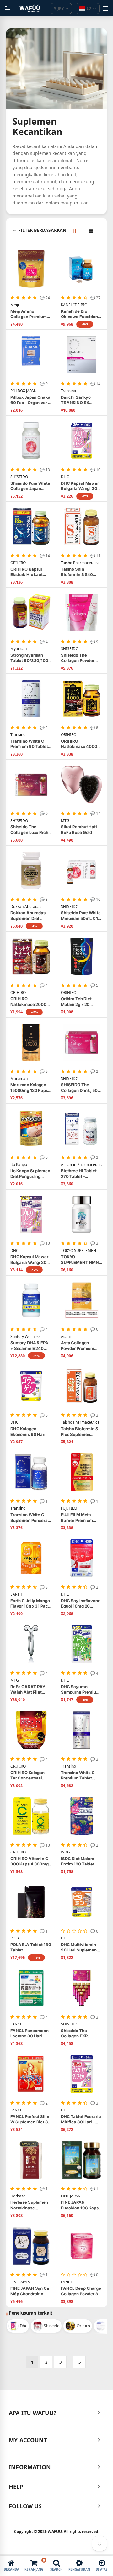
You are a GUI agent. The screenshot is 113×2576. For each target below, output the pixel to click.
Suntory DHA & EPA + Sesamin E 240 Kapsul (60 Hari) (29, 1346)
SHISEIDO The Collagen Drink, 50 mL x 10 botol (79, 1088)
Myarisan (19, 649)
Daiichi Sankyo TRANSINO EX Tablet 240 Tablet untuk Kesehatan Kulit (78, 400)
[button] (60, 230)
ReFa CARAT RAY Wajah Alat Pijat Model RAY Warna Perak (28, 1690)
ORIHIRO (18, 563)
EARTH (16, 1594)
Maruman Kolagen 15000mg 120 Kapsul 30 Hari (31, 1088)
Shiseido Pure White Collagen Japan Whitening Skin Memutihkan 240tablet (30, 486)
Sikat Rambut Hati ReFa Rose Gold (79, 830)
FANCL (16, 2024)
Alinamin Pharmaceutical (82, 1165)
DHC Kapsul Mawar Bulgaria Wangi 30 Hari (80, 486)
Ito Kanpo (19, 1165)
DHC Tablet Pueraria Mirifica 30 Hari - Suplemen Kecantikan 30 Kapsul (81, 2119)
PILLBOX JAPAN (24, 391)
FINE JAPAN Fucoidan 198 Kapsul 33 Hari (82, 2205)
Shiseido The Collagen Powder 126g (78, 658)
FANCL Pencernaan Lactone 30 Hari (30, 2033)
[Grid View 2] (77, 231)
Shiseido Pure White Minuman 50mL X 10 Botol (81, 916)
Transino (68, 391)
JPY (59, 8)
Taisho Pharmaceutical (81, 563)
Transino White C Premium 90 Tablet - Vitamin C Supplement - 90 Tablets (31, 744)
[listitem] (18, 2326)
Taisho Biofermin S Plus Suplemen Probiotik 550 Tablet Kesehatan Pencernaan (81, 1432)
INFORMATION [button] (30, 2467)
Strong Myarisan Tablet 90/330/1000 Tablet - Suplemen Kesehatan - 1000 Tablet (31, 658)
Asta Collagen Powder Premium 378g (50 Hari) (78, 1346)
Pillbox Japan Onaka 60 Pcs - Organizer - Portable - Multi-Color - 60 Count (30, 400)
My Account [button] (28, 2440)
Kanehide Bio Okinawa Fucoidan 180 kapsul (79, 314)
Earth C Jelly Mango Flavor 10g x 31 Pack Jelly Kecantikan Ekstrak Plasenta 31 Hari (30, 1604)
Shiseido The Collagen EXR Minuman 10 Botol (79, 2033)
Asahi (66, 1337)
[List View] (91, 231)
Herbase (18, 2196)
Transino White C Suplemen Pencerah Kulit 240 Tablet (30, 1518)
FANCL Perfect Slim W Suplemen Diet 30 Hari (31, 2119)
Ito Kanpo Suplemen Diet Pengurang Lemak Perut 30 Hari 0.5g (31, 1174)
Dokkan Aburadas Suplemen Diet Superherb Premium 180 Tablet (30, 916)
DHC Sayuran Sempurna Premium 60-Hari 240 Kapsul (81, 1690)
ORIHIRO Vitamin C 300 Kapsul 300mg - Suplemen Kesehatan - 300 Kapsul (31, 1862)
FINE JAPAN (71, 2196)
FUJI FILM (69, 1508)
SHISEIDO (19, 477)
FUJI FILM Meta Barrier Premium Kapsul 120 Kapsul (79, 1518)
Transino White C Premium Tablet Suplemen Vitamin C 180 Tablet (81, 1776)
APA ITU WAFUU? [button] (33, 2413)
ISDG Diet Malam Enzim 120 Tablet (78, 1861)
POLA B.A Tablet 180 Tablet (31, 1947)
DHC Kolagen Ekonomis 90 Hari (28, 1431)
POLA (15, 1938)
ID (89, 8)
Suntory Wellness (25, 1337)
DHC (65, 477)
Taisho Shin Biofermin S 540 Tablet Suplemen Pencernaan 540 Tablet (78, 572)
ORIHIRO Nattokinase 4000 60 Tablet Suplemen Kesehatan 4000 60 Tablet (81, 744)
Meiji (15, 305)
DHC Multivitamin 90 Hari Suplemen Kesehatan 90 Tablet (81, 1948)
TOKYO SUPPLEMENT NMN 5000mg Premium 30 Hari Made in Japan (80, 1260)
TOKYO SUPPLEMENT (80, 1251)
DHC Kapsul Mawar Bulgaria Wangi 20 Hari (29, 1260)
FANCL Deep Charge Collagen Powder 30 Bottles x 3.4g (81, 2291)
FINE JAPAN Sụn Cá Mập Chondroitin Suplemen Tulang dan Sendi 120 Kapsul (30, 2291)
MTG (65, 821)
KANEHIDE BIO (74, 305)
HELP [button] (16, 2487)
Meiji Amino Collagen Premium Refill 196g (29, 314)
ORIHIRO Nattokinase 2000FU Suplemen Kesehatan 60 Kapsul (31, 1002)
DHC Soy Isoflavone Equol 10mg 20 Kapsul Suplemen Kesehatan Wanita (81, 1604)
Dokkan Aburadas (26, 907)
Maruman (19, 1079)
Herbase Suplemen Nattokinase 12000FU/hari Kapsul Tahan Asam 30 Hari (31, 2205)
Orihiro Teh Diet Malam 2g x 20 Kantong (76, 1002)
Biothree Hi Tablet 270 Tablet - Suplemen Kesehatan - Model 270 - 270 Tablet (79, 1174)
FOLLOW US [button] (25, 2506)
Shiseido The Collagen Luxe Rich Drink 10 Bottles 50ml (29, 830)
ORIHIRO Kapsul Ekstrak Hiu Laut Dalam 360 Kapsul (29, 572)
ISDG (65, 1852)
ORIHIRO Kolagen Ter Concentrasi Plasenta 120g (27, 1776)
